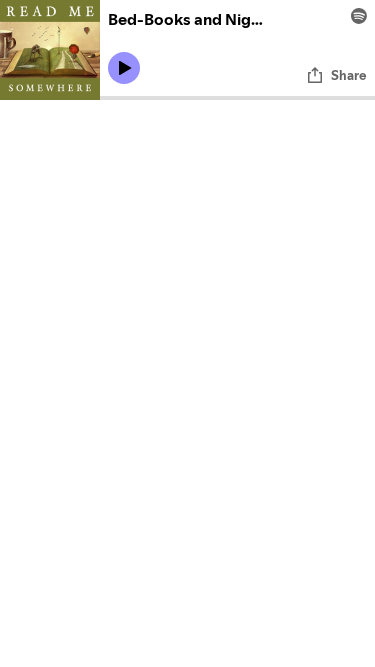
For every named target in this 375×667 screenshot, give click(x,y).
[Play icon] (124, 68)
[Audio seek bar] (237, 98)
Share (349, 75)
